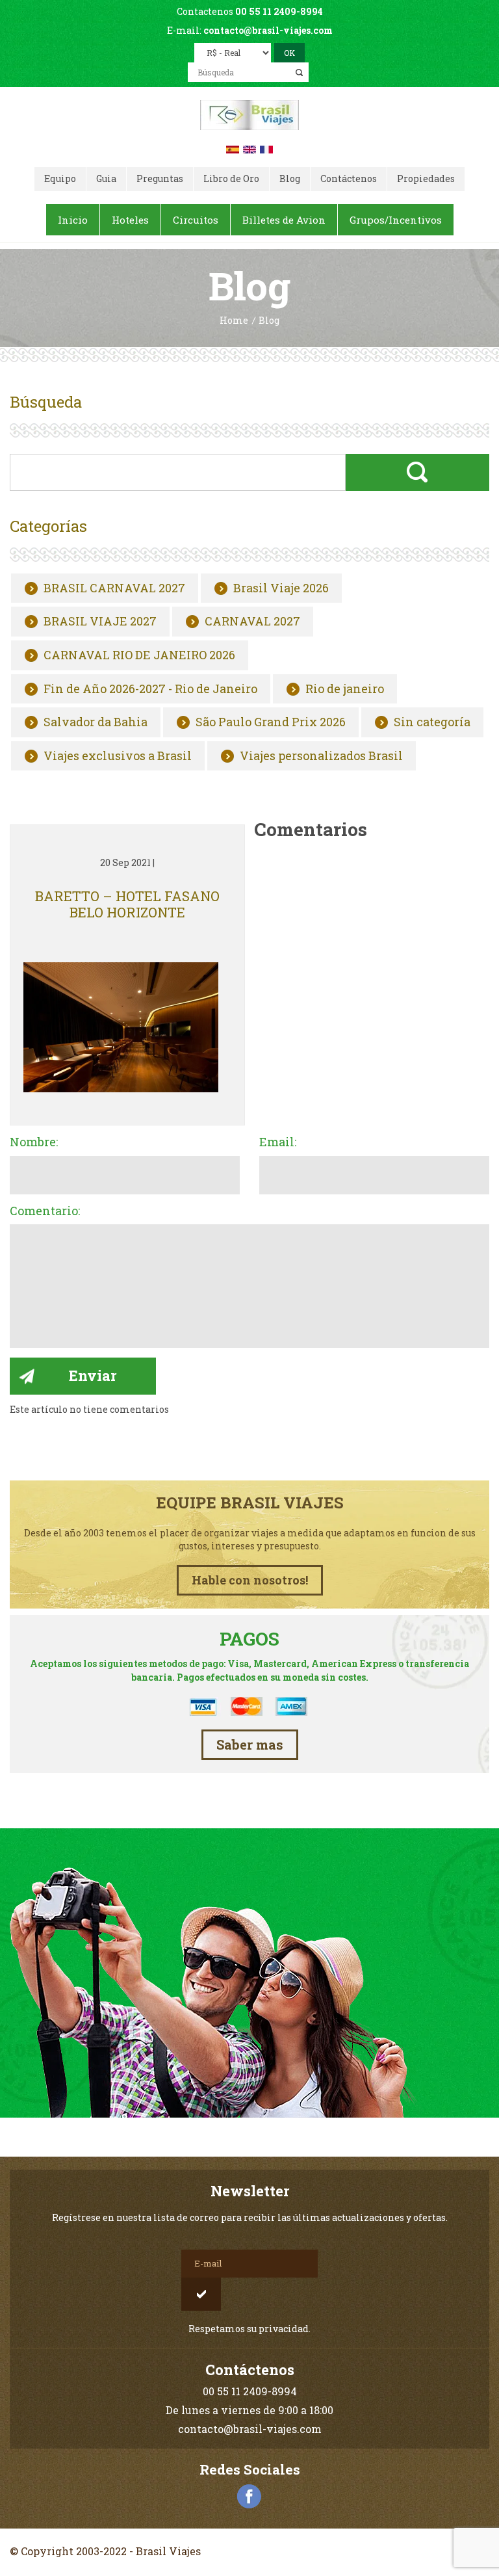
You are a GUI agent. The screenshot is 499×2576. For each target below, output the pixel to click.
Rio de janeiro (345, 689)
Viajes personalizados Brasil (321, 756)
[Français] (266, 148)
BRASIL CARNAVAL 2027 (114, 588)
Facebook (249, 2497)
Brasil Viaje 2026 (281, 588)
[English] (249, 148)
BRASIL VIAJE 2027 (100, 622)
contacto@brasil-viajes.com (268, 30)
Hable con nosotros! (250, 1580)
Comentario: (45, 1211)
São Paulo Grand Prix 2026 (271, 722)
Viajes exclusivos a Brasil (118, 756)
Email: (278, 1142)
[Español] (233, 148)
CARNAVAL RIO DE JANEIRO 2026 (139, 655)
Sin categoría (432, 722)
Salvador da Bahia (96, 722)
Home (234, 321)
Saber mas (250, 1744)
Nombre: (34, 1142)
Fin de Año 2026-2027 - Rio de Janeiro (150, 689)
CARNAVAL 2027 (252, 622)
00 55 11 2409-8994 (279, 11)
